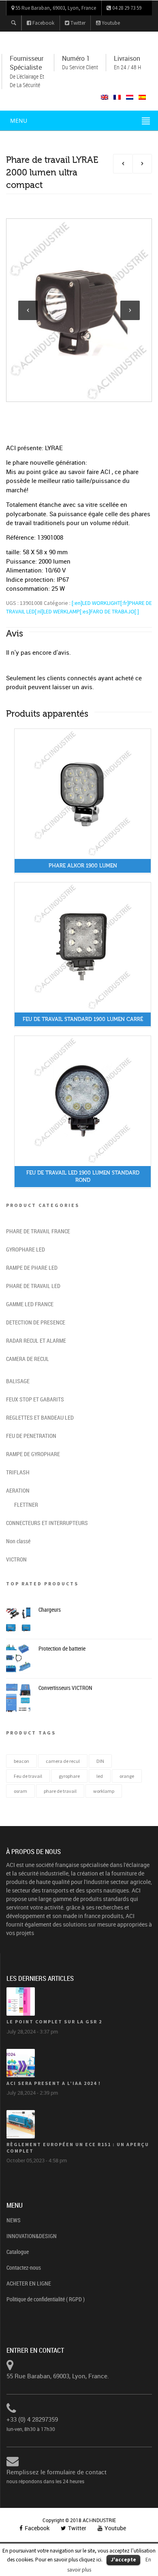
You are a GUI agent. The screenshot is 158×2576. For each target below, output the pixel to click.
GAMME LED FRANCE (30, 1304)
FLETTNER (26, 1505)
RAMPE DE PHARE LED (32, 1268)
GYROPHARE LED (26, 1249)
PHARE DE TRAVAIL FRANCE (38, 1231)
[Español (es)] (142, 97)
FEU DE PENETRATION (31, 1436)
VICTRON (16, 1559)
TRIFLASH (18, 1472)
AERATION (18, 1490)
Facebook (43, 23)
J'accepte (123, 2560)
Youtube (110, 23)
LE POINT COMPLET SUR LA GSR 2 (54, 2022)
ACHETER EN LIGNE (29, 2283)
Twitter (77, 23)
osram (20, 1791)
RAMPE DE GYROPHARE (33, 1454)
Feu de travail (28, 1776)
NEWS (14, 2220)
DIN (100, 1761)
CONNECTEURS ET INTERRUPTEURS (47, 1523)
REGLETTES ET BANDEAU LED (40, 1417)
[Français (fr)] (117, 97)
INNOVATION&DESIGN (32, 2236)
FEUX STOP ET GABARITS (35, 1399)
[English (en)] (105, 97)
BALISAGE (18, 1381)
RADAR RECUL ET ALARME (36, 1340)
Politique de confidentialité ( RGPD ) (46, 2299)
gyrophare (69, 1776)
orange (127, 1776)
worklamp (104, 1791)
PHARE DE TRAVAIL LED (33, 1286)
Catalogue (18, 2252)
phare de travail (60, 1791)
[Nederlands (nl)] (130, 97)
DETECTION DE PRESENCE (36, 1322)
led (100, 1776)
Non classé (18, 1541)
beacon (21, 1761)
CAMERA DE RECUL (28, 1359)
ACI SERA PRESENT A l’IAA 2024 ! (54, 2083)
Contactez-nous (24, 2267)
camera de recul (63, 1761)
